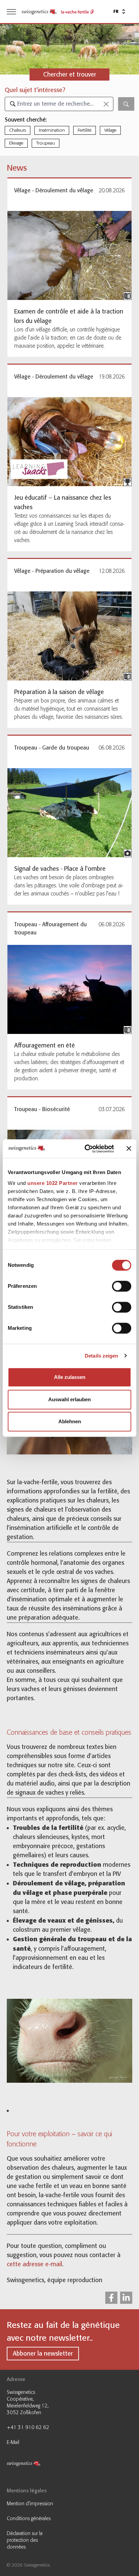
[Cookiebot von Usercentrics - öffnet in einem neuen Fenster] (86, 1149)
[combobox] (59, 104)
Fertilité (85, 130)
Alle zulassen (70, 1377)
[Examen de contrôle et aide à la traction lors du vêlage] (69, 255)
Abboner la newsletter (43, 2354)
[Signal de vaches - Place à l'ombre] (69, 813)
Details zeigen (101, 1356)
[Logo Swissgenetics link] (32, 2465)
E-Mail (13, 2442)
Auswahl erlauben (69, 1399)
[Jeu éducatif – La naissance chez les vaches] (69, 442)
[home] (39, 12)
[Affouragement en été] (69, 989)
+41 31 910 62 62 (28, 2427)
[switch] (122, 1286)
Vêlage (110, 130)
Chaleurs (18, 130)
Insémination (52, 130)
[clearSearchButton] (106, 104)
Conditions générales (29, 2518)
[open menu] (11, 12)
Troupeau (46, 143)
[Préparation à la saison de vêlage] (69, 636)
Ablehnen (70, 1421)
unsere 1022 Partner (53, 1183)
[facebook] (111, 2298)
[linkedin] (126, 2298)
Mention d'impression (30, 2504)
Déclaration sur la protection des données (25, 2540)
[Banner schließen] (129, 1149)
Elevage (16, 143)
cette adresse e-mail (34, 2264)
